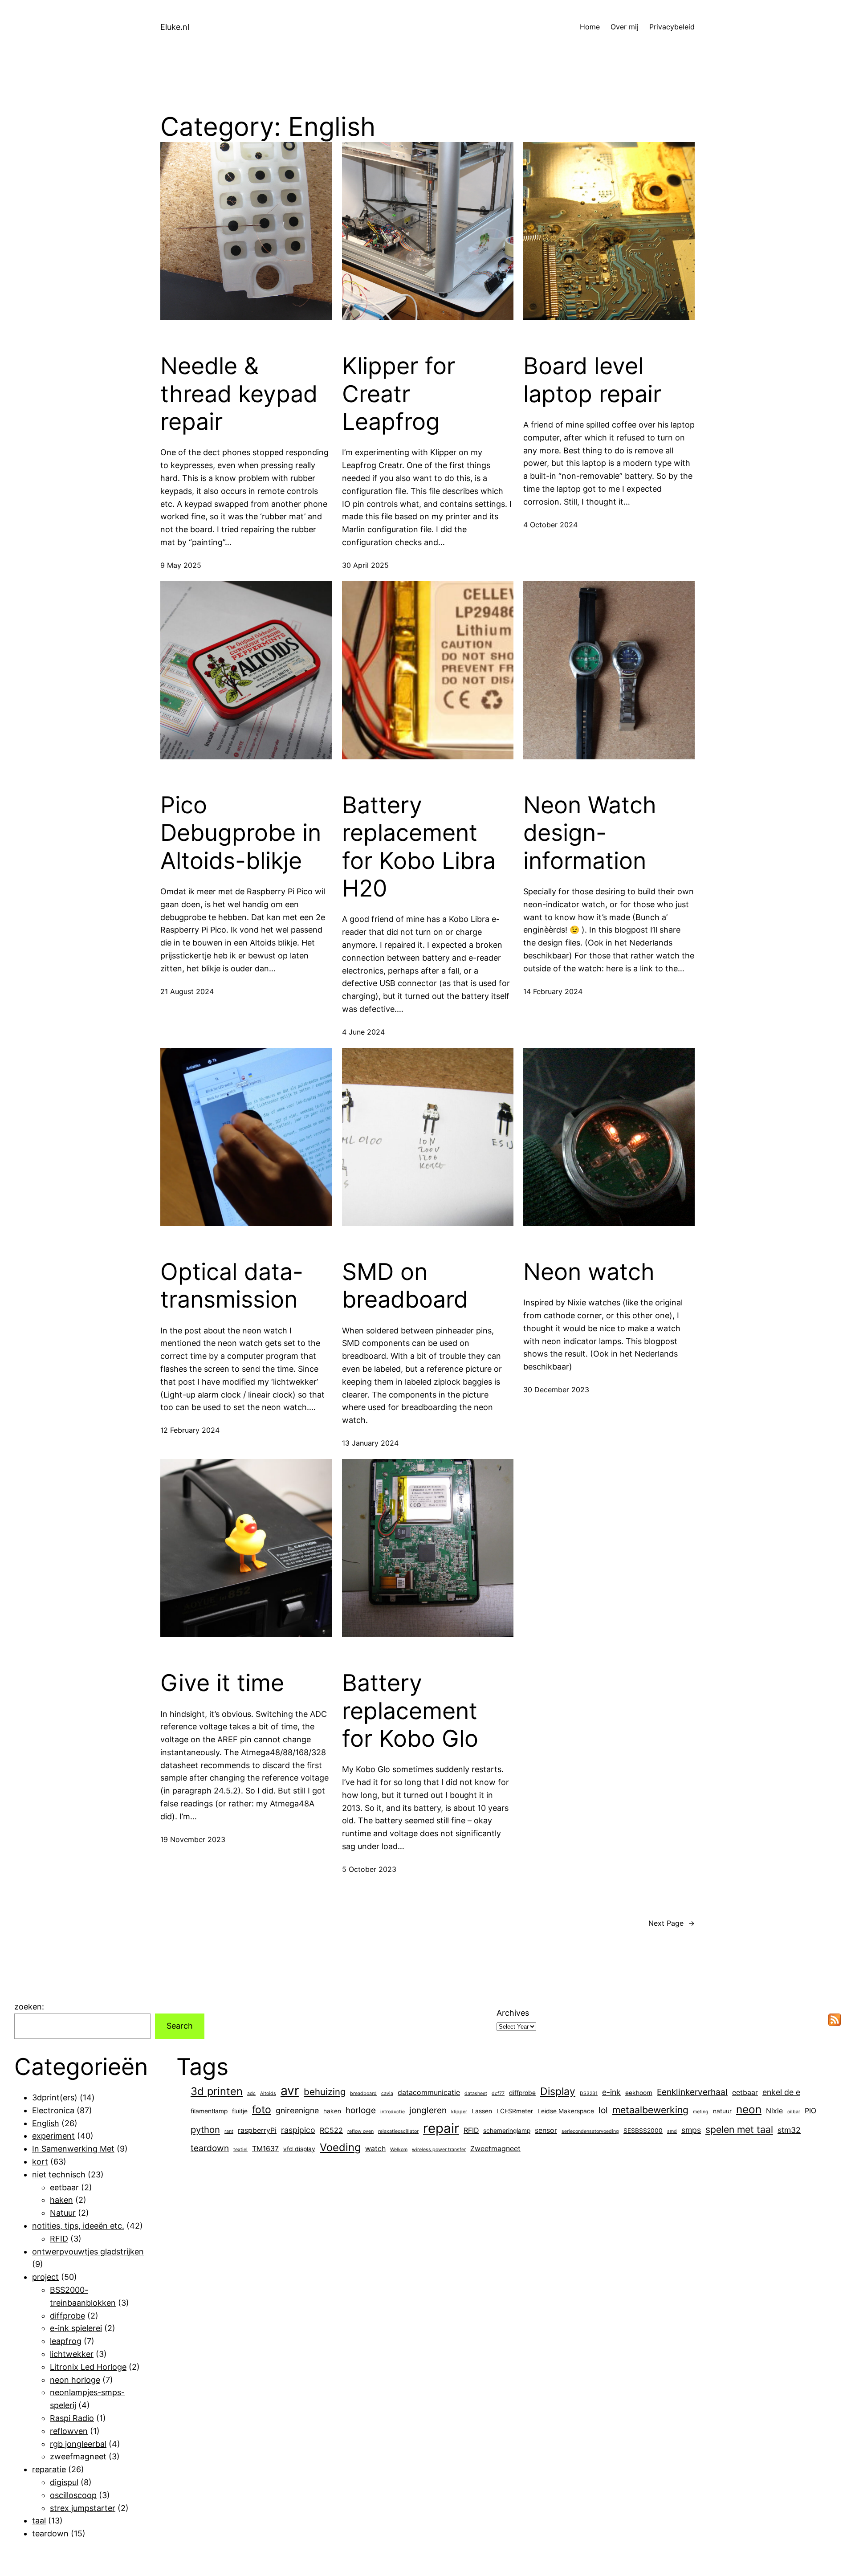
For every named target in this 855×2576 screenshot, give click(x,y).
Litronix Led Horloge (88, 2367)
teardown (50, 2533)
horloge (361, 2110)
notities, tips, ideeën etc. (78, 2226)
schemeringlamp (507, 2131)
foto (262, 2110)
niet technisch (59, 2175)
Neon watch (589, 1272)
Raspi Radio (72, 2418)
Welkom (399, 2150)
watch (375, 2149)
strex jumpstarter (83, 2508)
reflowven (69, 2431)
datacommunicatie (429, 2093)
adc (251, 2093)
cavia (387, 2093)
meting (701, 2112)
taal (39, 2521)
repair (441, 2128)
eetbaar (64, 2187)
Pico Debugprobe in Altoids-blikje (241, 833)
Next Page (672, 1923)
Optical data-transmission (232, 1286)
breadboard (363, 2093)
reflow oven (360, 2131)
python (205, 2130)
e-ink (611, 2092)
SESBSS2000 (643, 2131)
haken (61, 2200)
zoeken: (29, 2007)
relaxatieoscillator (398, 2131)
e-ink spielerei (76, 2328)
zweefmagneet (78, 2456)
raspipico (298, 2130)
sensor (546, 2130)
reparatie (49, 2469)
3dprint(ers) (55, 2097)
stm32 (789, 2130)
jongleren (428, 2110)
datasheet (476, 2093)
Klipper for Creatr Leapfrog (399, 394)
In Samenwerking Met (73, 2149)
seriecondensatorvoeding (590, 2131)
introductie (393, 2112)
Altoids (268, 2093)
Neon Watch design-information (590, 833)
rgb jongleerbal (78, 2444)
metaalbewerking (650, 2110)
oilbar (794, 2112)
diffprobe (67, 2316)
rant (229, 2131)
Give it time (222, 1683)
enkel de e (781, 2092)
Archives (513, 2013)
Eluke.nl (175, 27)
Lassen (482, 2111)
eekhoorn (639, 2093)
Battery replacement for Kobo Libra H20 (419, 847)
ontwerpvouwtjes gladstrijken (88, 2252)
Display (558, 2091)
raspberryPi (257, 2130)
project (45, 2277)
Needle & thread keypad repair (239, 394)
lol (603, 2110)
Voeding (340, 2147)
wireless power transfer (439, 2150)
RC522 (331, 2130)
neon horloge (75, 2380)
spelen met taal (739, 2129)
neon (749, 2109)
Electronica (53, 2110)
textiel (240, 2150)
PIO (810, 2111)
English (46, 2123)
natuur (722, 2111)
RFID (59, 2239)
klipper (459, 2112)
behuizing (325, 2092)
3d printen (217, 2091)
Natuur (63, 2213)
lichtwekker (72, 2354)
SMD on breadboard (405, 1286)
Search (180, 2026)
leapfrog (66, 2341)
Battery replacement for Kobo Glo (410, 1711)
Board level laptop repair (592, 380)
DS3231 (589, 2093)
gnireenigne (297, 2110)
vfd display (299, 2149)
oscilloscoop (73, 2495)
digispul (64, 2482)
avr (290, 2091)
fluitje (240, 2111)
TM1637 (265, 2149)
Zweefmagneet (495, 2149)
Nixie (774, 2111)
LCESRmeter (515, 2111)
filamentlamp (209, 2111)
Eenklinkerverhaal (692, 2092)
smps (691, 2130)
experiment (53, 2136)
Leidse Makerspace (566, 2111)
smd (672, 2131)
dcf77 (498, 2093)
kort (40, 2162)
